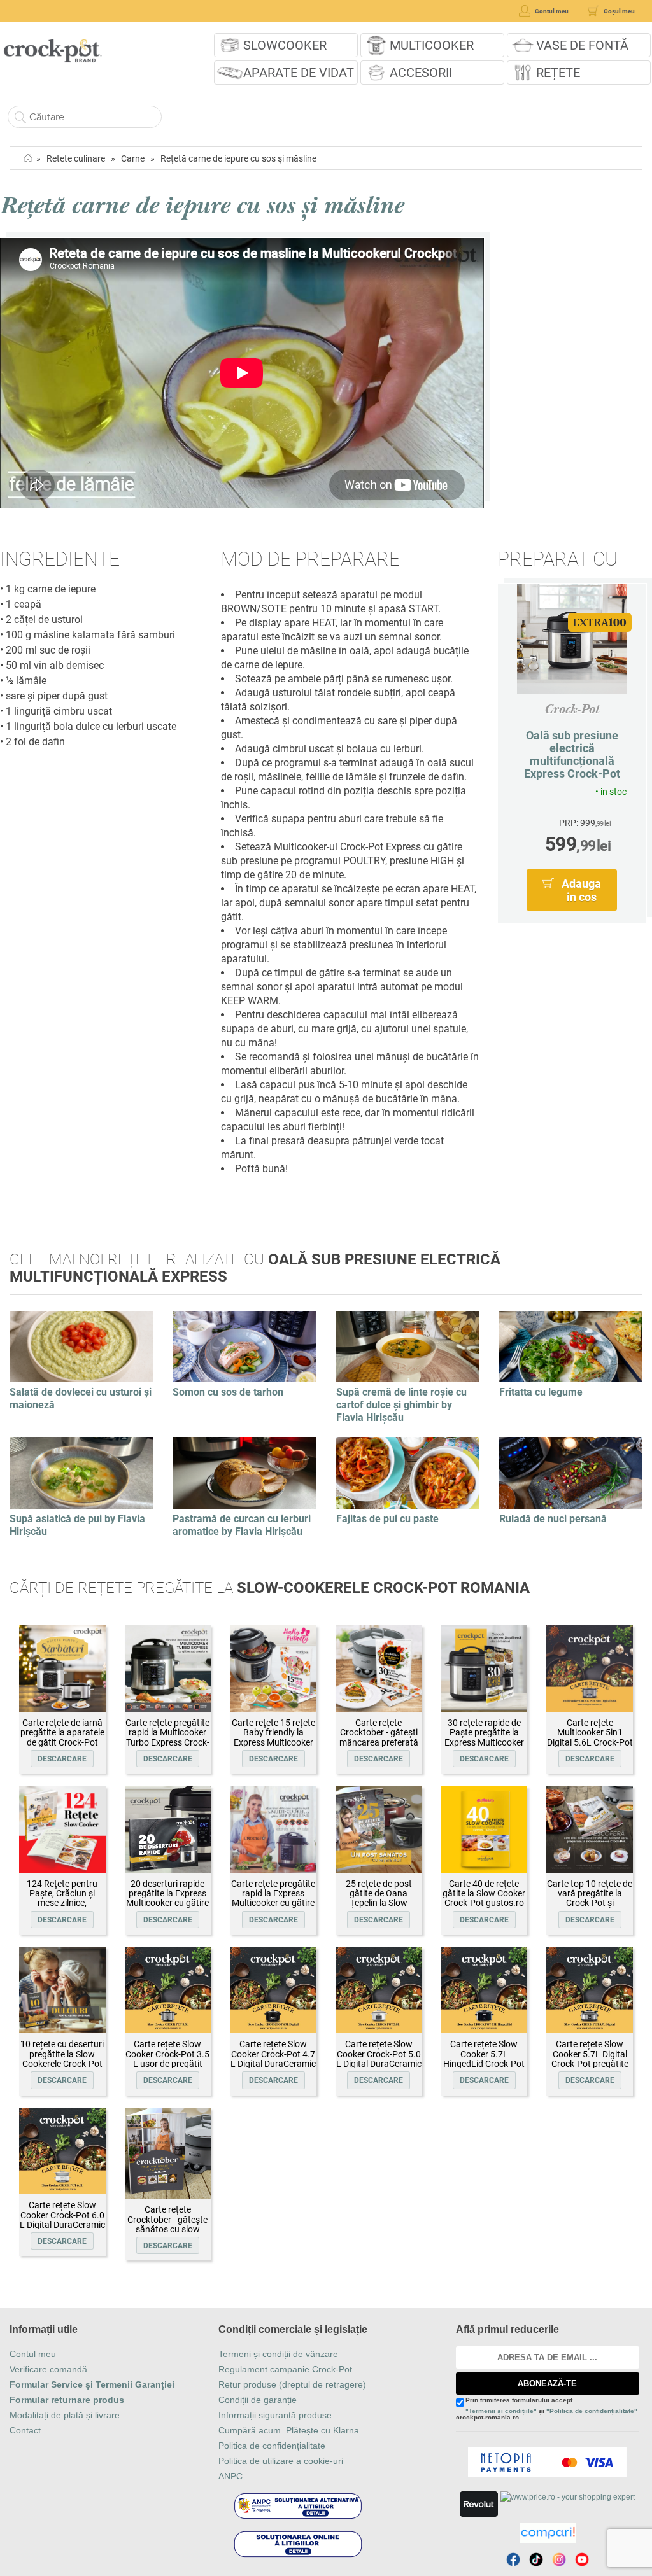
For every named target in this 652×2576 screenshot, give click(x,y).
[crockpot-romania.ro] (53, 46)
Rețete (558, 73)
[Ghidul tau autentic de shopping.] (548, 2533)
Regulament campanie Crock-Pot (285, 2369)
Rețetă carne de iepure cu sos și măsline (238, 158)
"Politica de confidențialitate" (592, 2411)
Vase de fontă (582, 45)
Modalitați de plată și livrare (65, 2415)
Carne (133, 158)
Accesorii (421, 73)
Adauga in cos (581, 890)
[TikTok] (536, 2559)
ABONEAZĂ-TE (547, 2383)
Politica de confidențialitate (272, 2446)
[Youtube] (582, 2559)
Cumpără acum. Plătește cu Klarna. (290, 2430)
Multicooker (432, 45)
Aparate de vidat (299, 73)
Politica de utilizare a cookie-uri (281, 2461)
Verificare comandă (48, 2369)
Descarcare (62, 1759)
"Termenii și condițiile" (501, 2411)
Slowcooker (285, 45)
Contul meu (33, 2354)
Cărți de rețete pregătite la (270, 1588)
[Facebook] (513, 2559)
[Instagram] (559, 2559)
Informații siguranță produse (275, 2415)
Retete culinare (76, 158)
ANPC (230, 2476)
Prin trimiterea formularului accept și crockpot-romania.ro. (547, 2409)
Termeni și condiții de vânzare (278, 2354)
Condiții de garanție (258, 2400)
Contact (25, 2430)
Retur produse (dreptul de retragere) (292, 2384)
